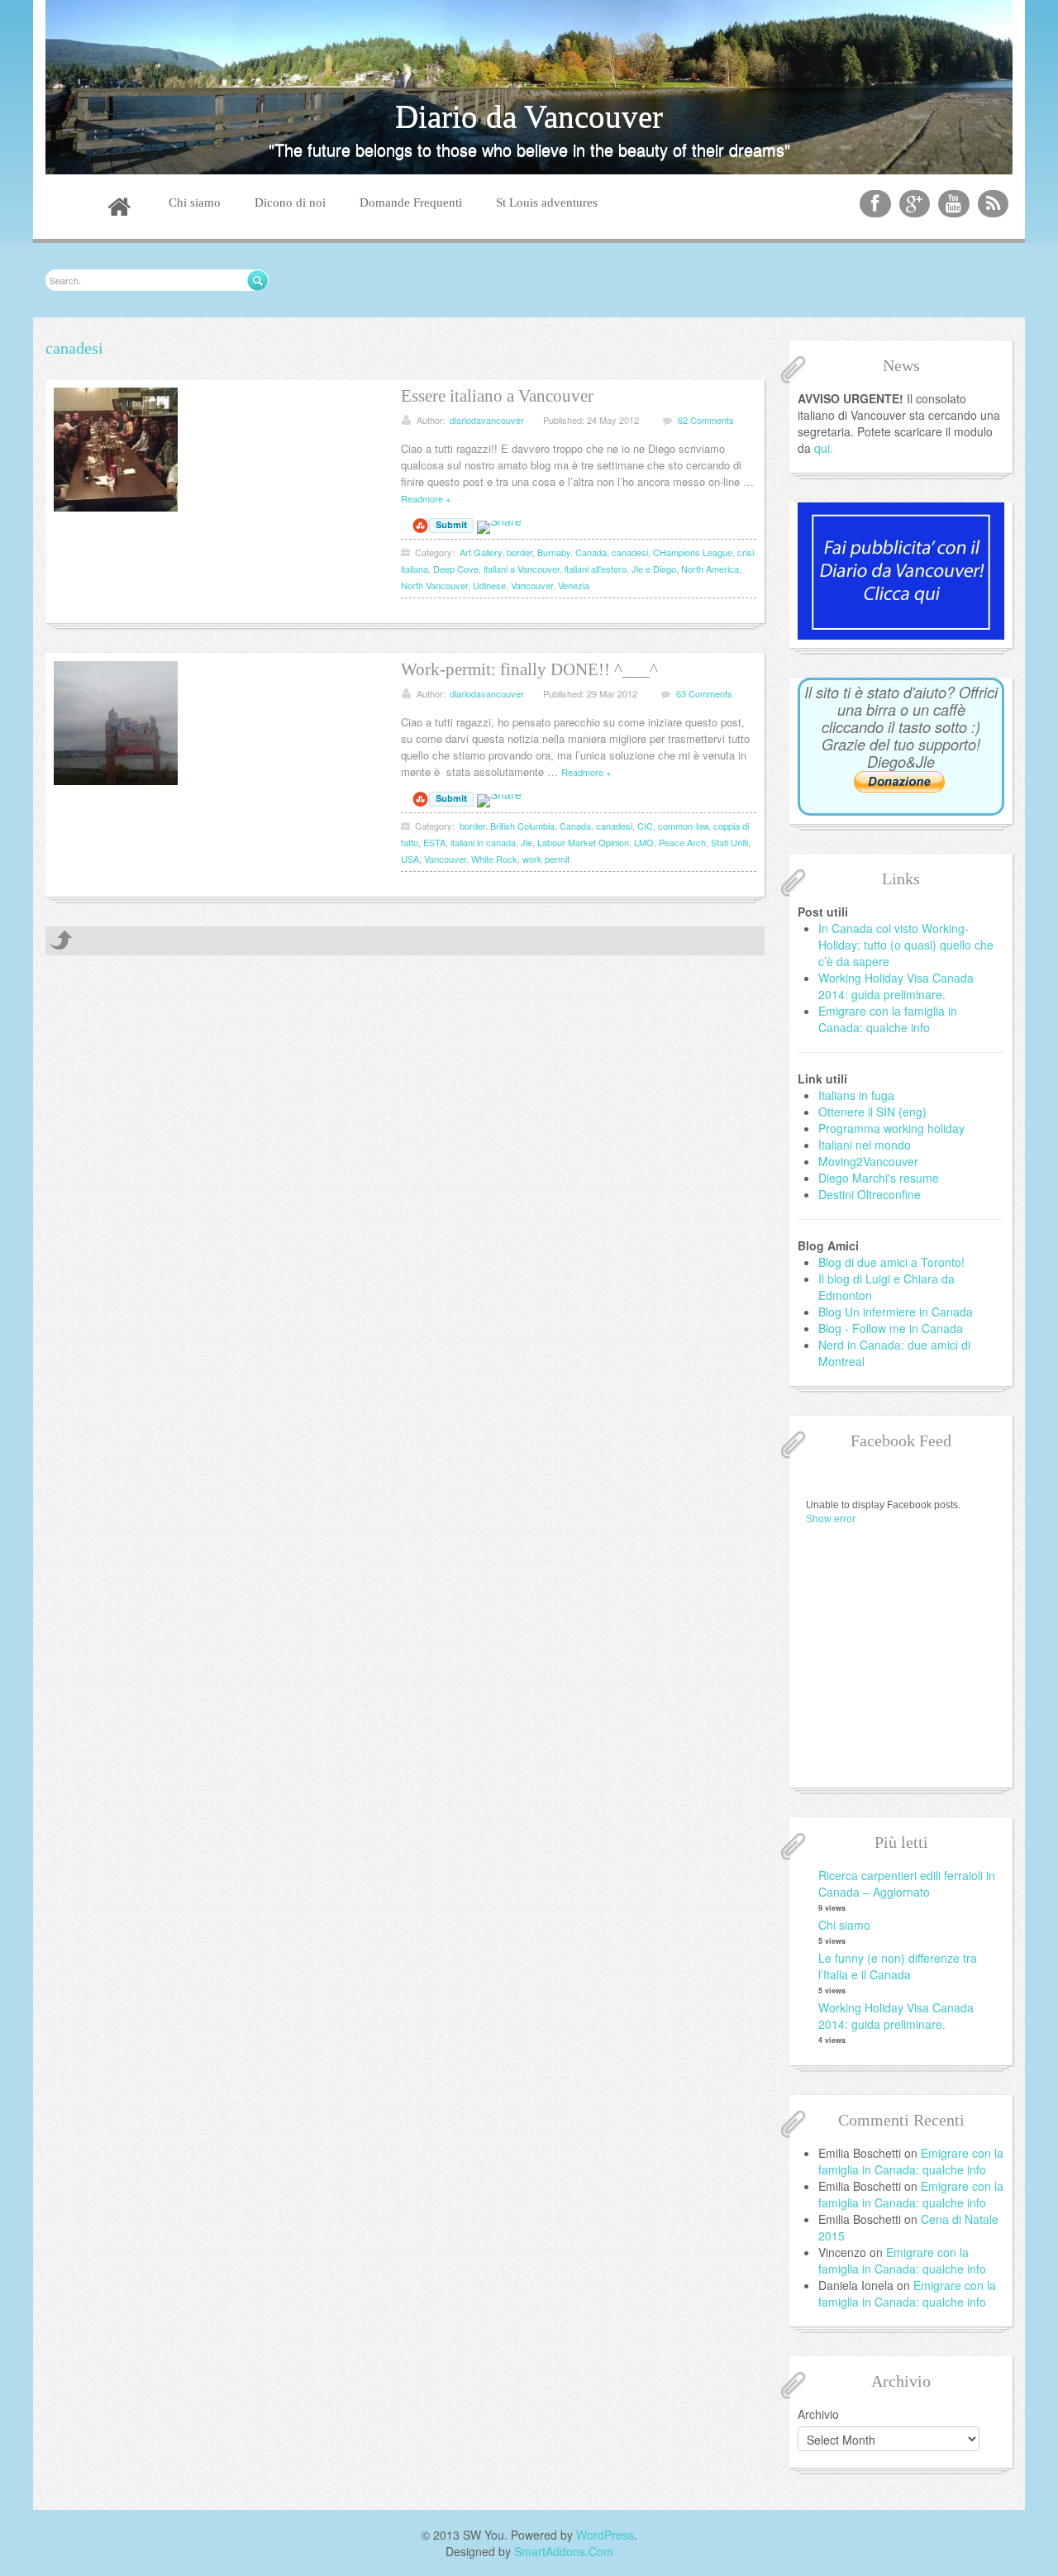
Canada (591, 552)
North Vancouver (434, 585)
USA (410, 859)
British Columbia (522, 826)
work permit (546, 859)
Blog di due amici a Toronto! (891, 1262)
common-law (683, 826)
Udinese (489, 585)
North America (710, 569)
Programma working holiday (891, 1128)
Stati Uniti (729, 842)
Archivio (818, 2414)
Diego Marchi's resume (879, 1178)
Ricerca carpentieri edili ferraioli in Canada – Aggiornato (907, 1883)
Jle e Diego (654, 569)
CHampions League (693, 552)
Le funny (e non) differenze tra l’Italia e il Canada (898, 1966)
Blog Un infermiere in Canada (896, 1312)
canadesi (630, 552)
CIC (645, 826)
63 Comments (704, 693)
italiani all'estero (596, 569)
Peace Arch (682, 842)
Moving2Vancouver (868, 1161)
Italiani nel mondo (865, 1145)
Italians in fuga (856, 1095)
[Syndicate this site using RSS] (994, 204)
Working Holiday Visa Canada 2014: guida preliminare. (896, 986)
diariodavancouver (487, 420)
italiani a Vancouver (522, 569)
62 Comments (706, 420)
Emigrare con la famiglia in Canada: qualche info (888, 1019)
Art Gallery (481, 552)
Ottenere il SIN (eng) (872, 1112)
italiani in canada (483, 842)
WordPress (605, 2535)
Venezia (574, 585)
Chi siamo (844, 1925)
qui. (824, 448)
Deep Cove (456, 569)
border (519, 552)
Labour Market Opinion (583, 842)
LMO (644, 842)
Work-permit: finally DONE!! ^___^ (529, 669)
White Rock (494, 859)
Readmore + (426, 498)
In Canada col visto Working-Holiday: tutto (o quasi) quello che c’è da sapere (906, 945)
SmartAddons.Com (564, 2551)
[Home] (119, 209)
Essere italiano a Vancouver (497, 396)
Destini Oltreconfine (870, 1194)
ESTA (434, 842)
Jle (527, 842)
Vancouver (532, 585)
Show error (831, 1519)
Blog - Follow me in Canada (891, 1328)
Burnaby (554, 552)
